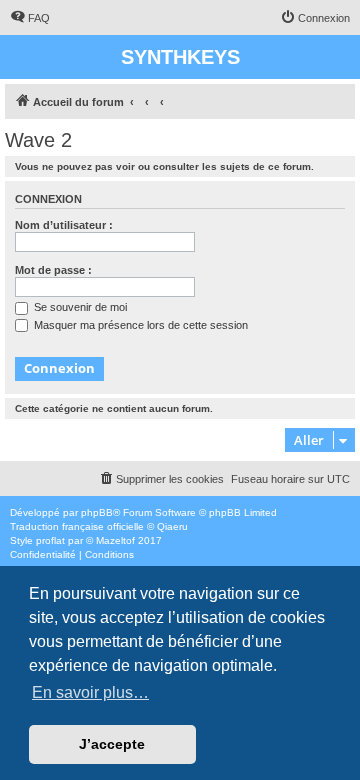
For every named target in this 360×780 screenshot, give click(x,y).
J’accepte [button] (112, 744)
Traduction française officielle (77, 526)
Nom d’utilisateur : (64, 225)
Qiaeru (172, 526)
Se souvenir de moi (79, 307)
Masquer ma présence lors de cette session (139, 325)
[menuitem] (30, 18)
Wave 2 (38, 140)
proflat (50, 540)
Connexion (48, 199)
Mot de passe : (53, 270)
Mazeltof (115, 540)
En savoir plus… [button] (90, 692)
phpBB (97, 512)
